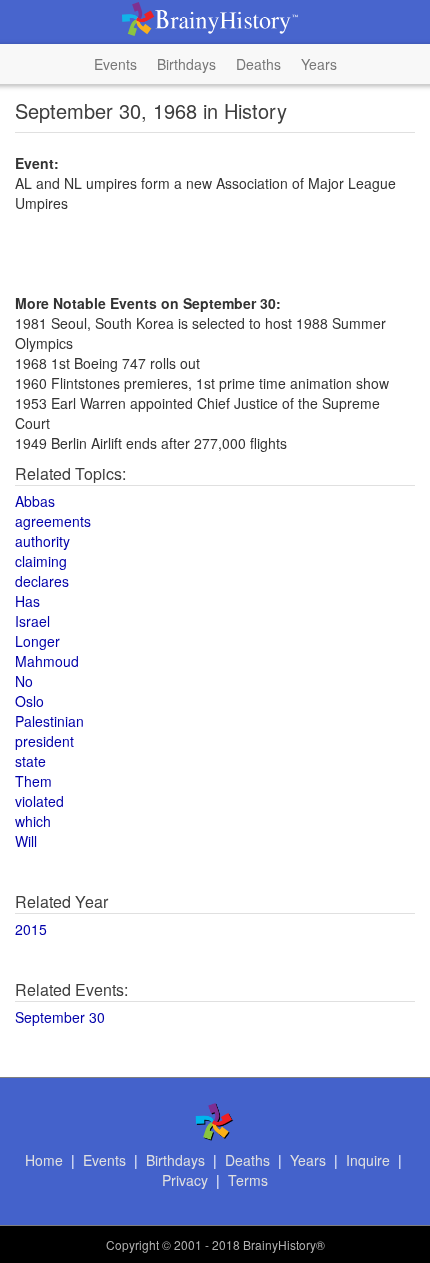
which (33, 821)
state (30, 761)
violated (39, 801)
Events (115, 64)
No (24, 681)
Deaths (258, 64)
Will (26, 841)
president (44, 741)
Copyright (132, 1244)
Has (27, 601)
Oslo (29, 701)
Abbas (35, 501)
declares (42, 581)
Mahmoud (47, 661)
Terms (248, 1180)
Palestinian (49, 721)
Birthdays (186, 64)
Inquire (368, 1160)
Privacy (185, 1180)
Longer (37, 641)
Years (319, 64)
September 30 (60, 1017)
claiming (41, 561)
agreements (53, 521)
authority (42, 541)
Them (33, 781)
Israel (32, 621)
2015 (31, 929)
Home (44, 1160)
